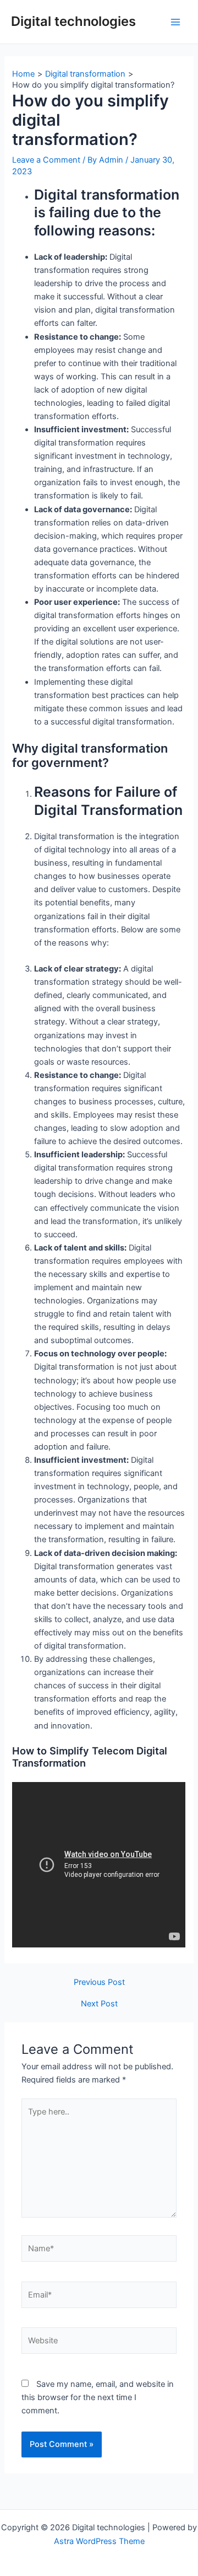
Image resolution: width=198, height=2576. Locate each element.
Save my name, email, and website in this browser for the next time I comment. (98, 2397)
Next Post (99, 2004)
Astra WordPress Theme (99, 2541)
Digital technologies (73, 21)
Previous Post (99, 1982)
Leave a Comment (46, 160)
